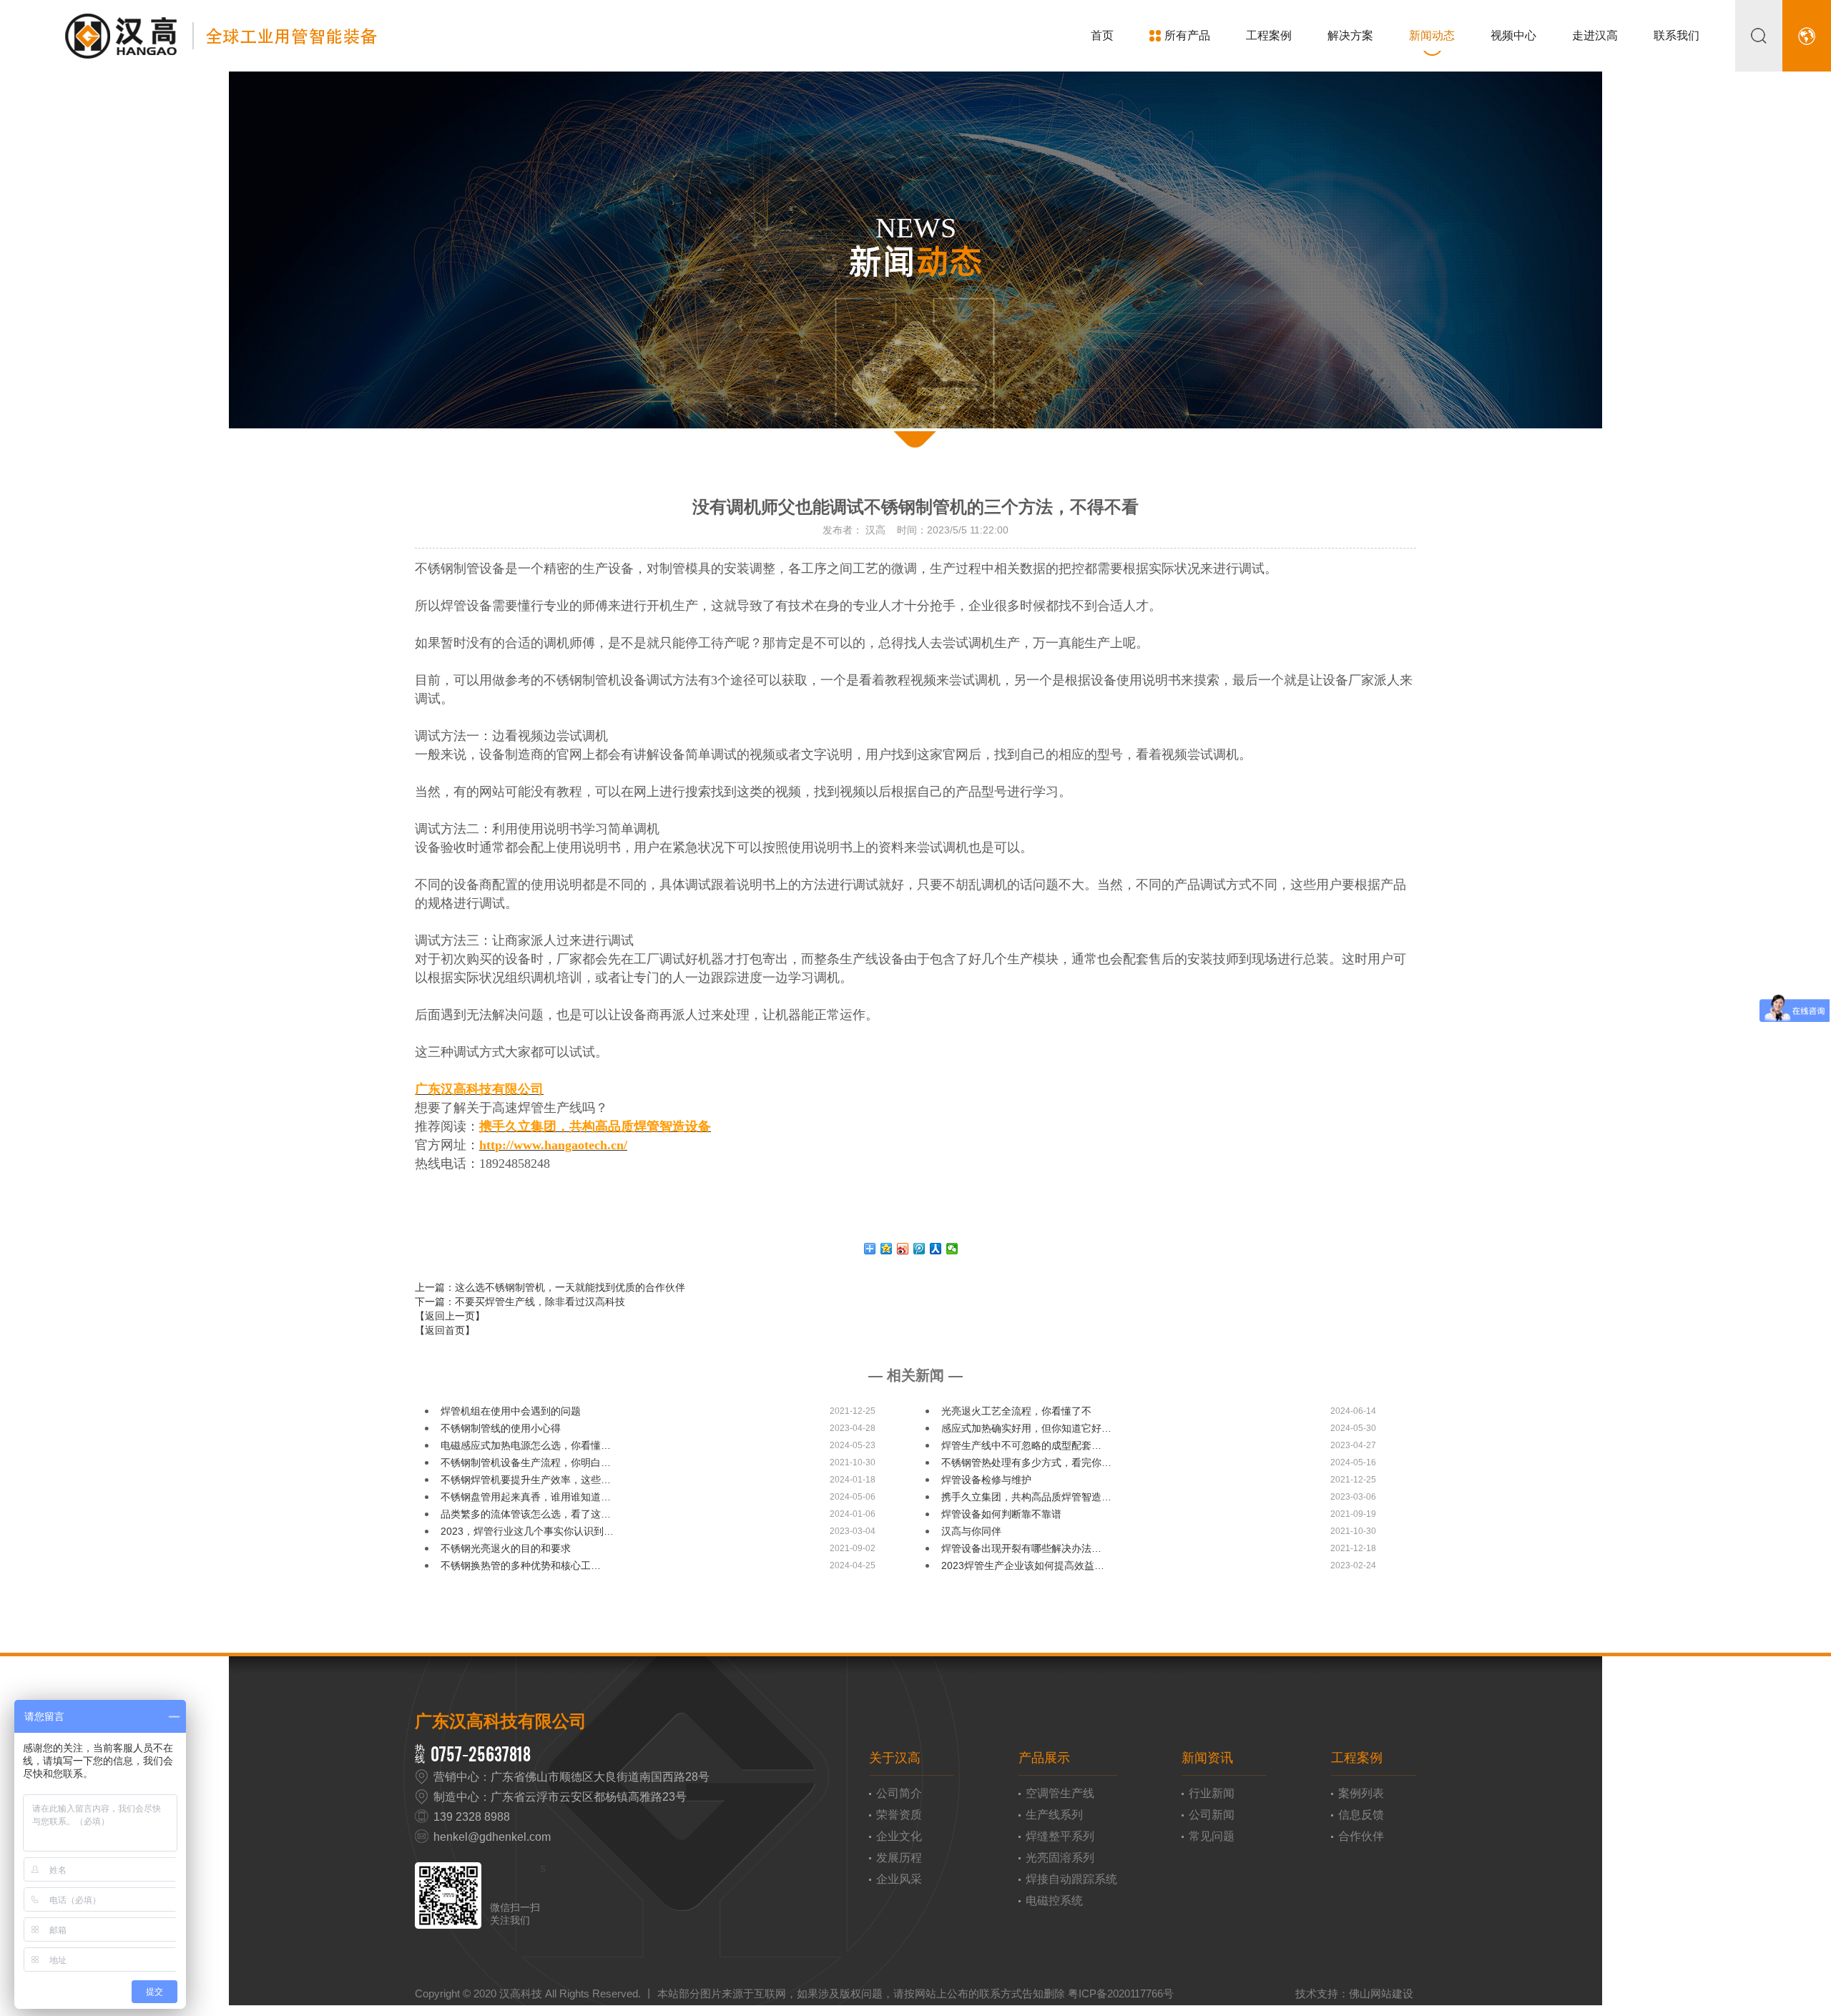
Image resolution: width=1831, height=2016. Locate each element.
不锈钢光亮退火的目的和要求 (506, 1548)
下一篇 (520, 1302)
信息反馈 (1361, 1815)
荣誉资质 (899, 1815)
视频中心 (1513, 35)
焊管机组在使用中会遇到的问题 (511, 1411)
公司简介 (899, 1793)
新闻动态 (1432, 35)
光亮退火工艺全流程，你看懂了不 (1016, 1411)
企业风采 (899, 1879)
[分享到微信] (952, 1249)
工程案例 (1269, 35)
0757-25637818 (481, 1754)
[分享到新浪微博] (903, 1249)
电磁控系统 (1054, 1901)
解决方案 (1350, 35)
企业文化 (899, 1836)
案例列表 (1361, 1793)
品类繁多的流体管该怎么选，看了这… (526, 1514)
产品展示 (1044, 1758)
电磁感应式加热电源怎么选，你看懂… (526, 1445)
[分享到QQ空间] (887, 1249)
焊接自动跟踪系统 (1071, 1879)
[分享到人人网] (936, 1249)
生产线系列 (1054, 1815)
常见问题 (1212, 1836)
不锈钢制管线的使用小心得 (501, 1428)
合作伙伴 (1361, 1836)
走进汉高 (1595, 35)
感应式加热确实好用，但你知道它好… (1026, 1428)
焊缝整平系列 (1060, 1836)
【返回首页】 (445, 1330)
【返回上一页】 (450, 1316)
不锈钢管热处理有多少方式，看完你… (1026, 1462)
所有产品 (1187, 35)
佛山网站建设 (1381, 1993)
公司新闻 (1212, 1815)
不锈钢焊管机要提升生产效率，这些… (526, 1480)
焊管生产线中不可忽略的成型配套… (1021, 1445)
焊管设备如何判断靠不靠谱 (1001, 1514)
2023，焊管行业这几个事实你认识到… (527, 1531)
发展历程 (899, 1858)
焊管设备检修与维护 (986, 1480)
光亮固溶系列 (1060, 1858)
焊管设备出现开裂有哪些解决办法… (1021, 1548)
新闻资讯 (1207, 1758)
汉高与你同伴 (971, 1531)
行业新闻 (1212, 1793)
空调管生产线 (1060, 1793)
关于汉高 (895, 1758)
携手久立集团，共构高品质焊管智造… (1026, 1497)
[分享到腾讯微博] (919, 1249)
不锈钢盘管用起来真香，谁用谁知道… (526, 1497)
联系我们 (1677, 35)
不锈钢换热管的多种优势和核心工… (521, 1565)
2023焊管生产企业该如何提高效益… (1023, 1565)
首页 (1102, 35)
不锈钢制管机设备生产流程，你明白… (526, 1462)
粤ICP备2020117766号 (1121, 1993)
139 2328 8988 (472, 1817)
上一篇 (550, 1287)
